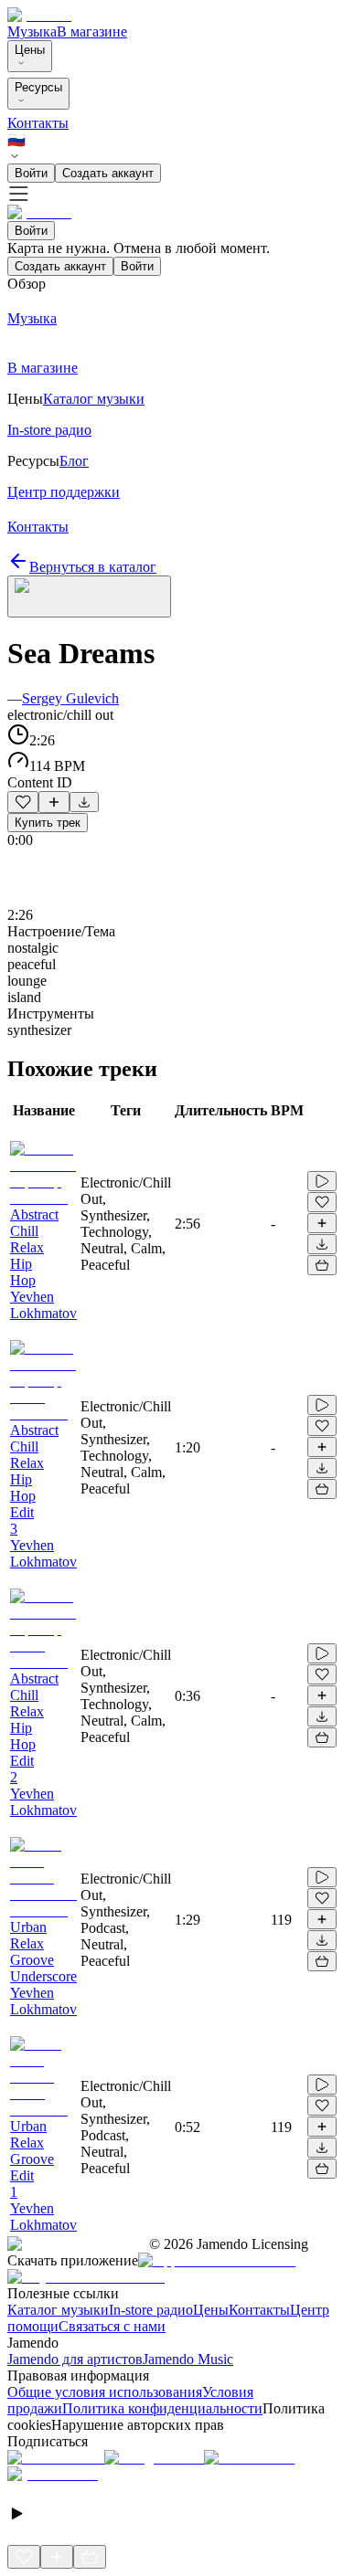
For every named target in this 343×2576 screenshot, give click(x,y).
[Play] (89, 596)
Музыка (32, 32)
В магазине (92, 32)
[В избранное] (23, 802)
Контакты (38, 123)
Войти (31, 173)
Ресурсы (38, 87)
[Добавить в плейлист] (54, 802)
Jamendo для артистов (75, 2359)
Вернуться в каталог (93, 567)
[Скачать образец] (84, 802)
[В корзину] (322, 1265)
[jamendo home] (39, 15)
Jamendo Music (188, 2359)
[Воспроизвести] (322, 1181)
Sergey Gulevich (70, 698)
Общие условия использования (105, 2392)
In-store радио (151, 2310)
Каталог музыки (58, 2310)
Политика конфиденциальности (162, 2408)
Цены (30, 50)
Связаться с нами (112, 2326)
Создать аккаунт (108, 173)
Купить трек (48, 823)
